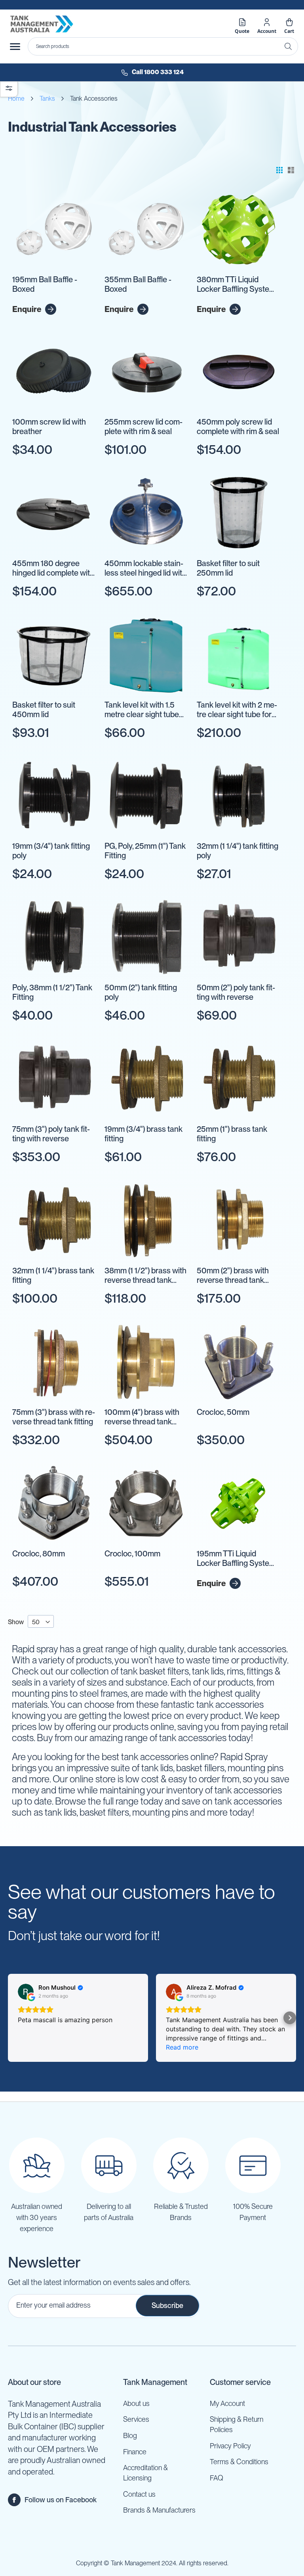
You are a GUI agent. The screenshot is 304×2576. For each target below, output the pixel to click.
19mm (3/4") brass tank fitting (143, 1134)
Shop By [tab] (9, 88)
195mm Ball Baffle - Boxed (45, 284)
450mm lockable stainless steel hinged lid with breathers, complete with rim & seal (145, 568)
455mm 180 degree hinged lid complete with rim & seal (53, 568)
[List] (291, 170)
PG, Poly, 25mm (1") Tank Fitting (145, 851)
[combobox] (163, 46)
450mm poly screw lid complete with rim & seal (238, 427)
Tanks (47, 99)
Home (16, 99)
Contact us (139, 2494)
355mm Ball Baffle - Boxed (138, 284)
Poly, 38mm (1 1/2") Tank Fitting (52, 992)
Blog (130, 2435)
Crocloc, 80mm (39, 1554)
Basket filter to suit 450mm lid (44, 710)
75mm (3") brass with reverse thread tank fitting (54, 1417)
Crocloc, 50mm (223, 1412)
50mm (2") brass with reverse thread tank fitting (233, 1276)
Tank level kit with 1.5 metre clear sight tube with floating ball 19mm (143, 710)
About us (136, 2403)
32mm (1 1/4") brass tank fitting (53, 1275)
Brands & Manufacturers (159, 2510)
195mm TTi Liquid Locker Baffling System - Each (238, 1559)
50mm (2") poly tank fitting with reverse (236, 992)
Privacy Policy (230, 2446)
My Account (227, 2403)
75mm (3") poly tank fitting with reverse (51, 1134)
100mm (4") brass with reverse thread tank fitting (142, 1417)
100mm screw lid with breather (49, 427)
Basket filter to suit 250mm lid (228, 568)
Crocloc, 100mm (132, 1554)
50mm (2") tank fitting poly (141, 992)
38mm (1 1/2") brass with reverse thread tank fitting (145, 1276)
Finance (135, 2452)
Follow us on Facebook (61, 2500)
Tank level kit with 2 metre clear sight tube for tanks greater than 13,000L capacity (237, 710)
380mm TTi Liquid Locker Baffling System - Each (238, 285)
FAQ (217, 2478)
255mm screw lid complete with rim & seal (143, 427)
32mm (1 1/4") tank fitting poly (237, 851)
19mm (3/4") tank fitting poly (51, 851)
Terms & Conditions (239, 2462)
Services (136, 2419)
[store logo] (42, 24)
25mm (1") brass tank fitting (232, 1134)
